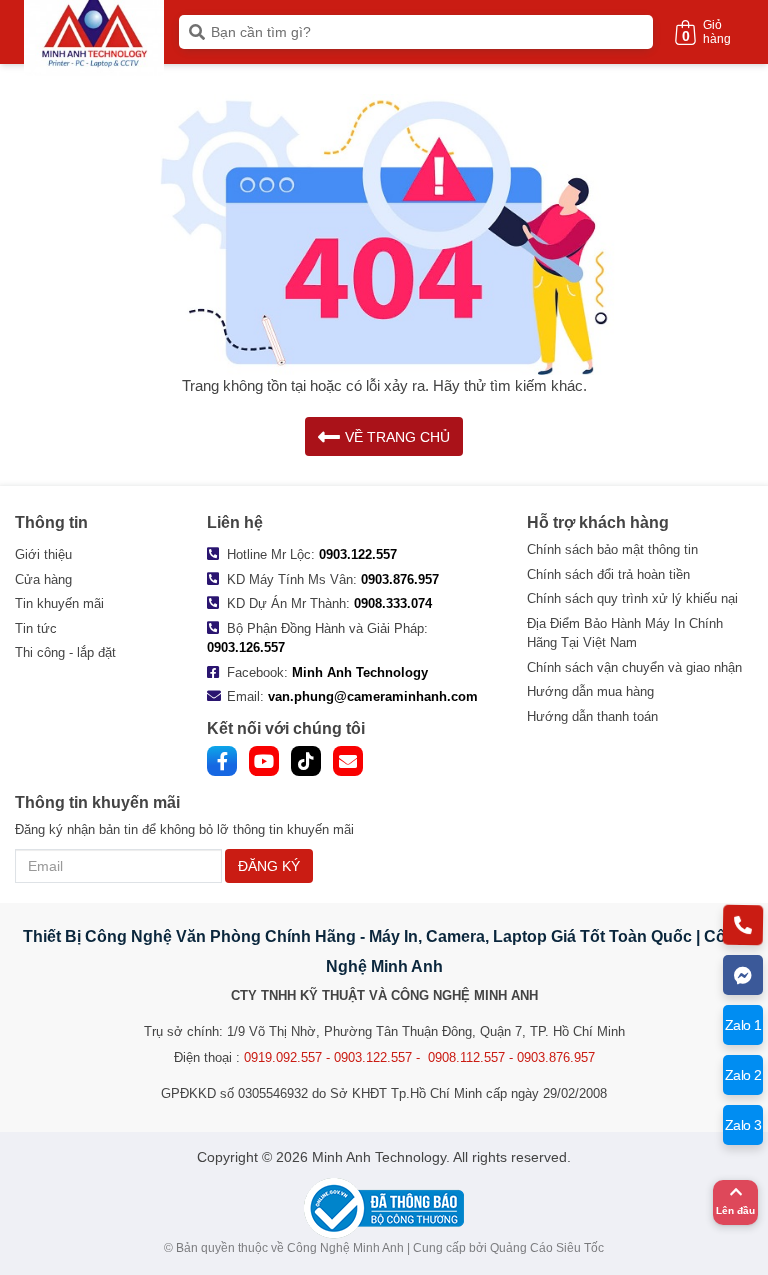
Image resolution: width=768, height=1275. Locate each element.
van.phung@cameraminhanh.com (373, 696)
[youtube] (264, 761)
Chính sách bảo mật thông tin (612, 549)
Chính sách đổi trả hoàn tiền (608, 574)
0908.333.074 (393, 603)
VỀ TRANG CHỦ (397, 437)
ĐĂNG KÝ (269, 866)
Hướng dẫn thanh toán (592, 716)
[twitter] (306, 761)
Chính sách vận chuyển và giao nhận (634, 667)
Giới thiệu (43, 554)
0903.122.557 (358, 554)
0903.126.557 (246, 647)
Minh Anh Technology (360, 672)
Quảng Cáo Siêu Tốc (547, 1248)
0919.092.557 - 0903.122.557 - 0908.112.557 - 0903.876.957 (419, 1057)
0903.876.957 (400, 579)
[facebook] (222, 761)
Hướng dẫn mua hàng (590, 691)
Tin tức (36, 628)
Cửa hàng (43, 579)
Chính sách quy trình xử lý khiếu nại (632, 598)
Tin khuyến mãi (59, 603)
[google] (348, 761)
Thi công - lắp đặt (65, 652)
